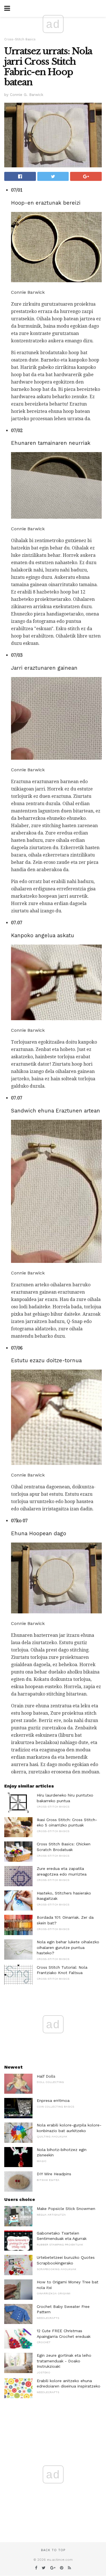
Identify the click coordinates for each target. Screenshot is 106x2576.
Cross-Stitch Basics (20, 39)
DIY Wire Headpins (54, 2174)
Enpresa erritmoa (53, 2100)
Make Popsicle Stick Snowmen (66, 2209)
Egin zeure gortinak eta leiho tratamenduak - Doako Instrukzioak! (64, 2361)
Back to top (53, 2550)
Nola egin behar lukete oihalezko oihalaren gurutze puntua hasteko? (68, 1947)
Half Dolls (46, 2076)
